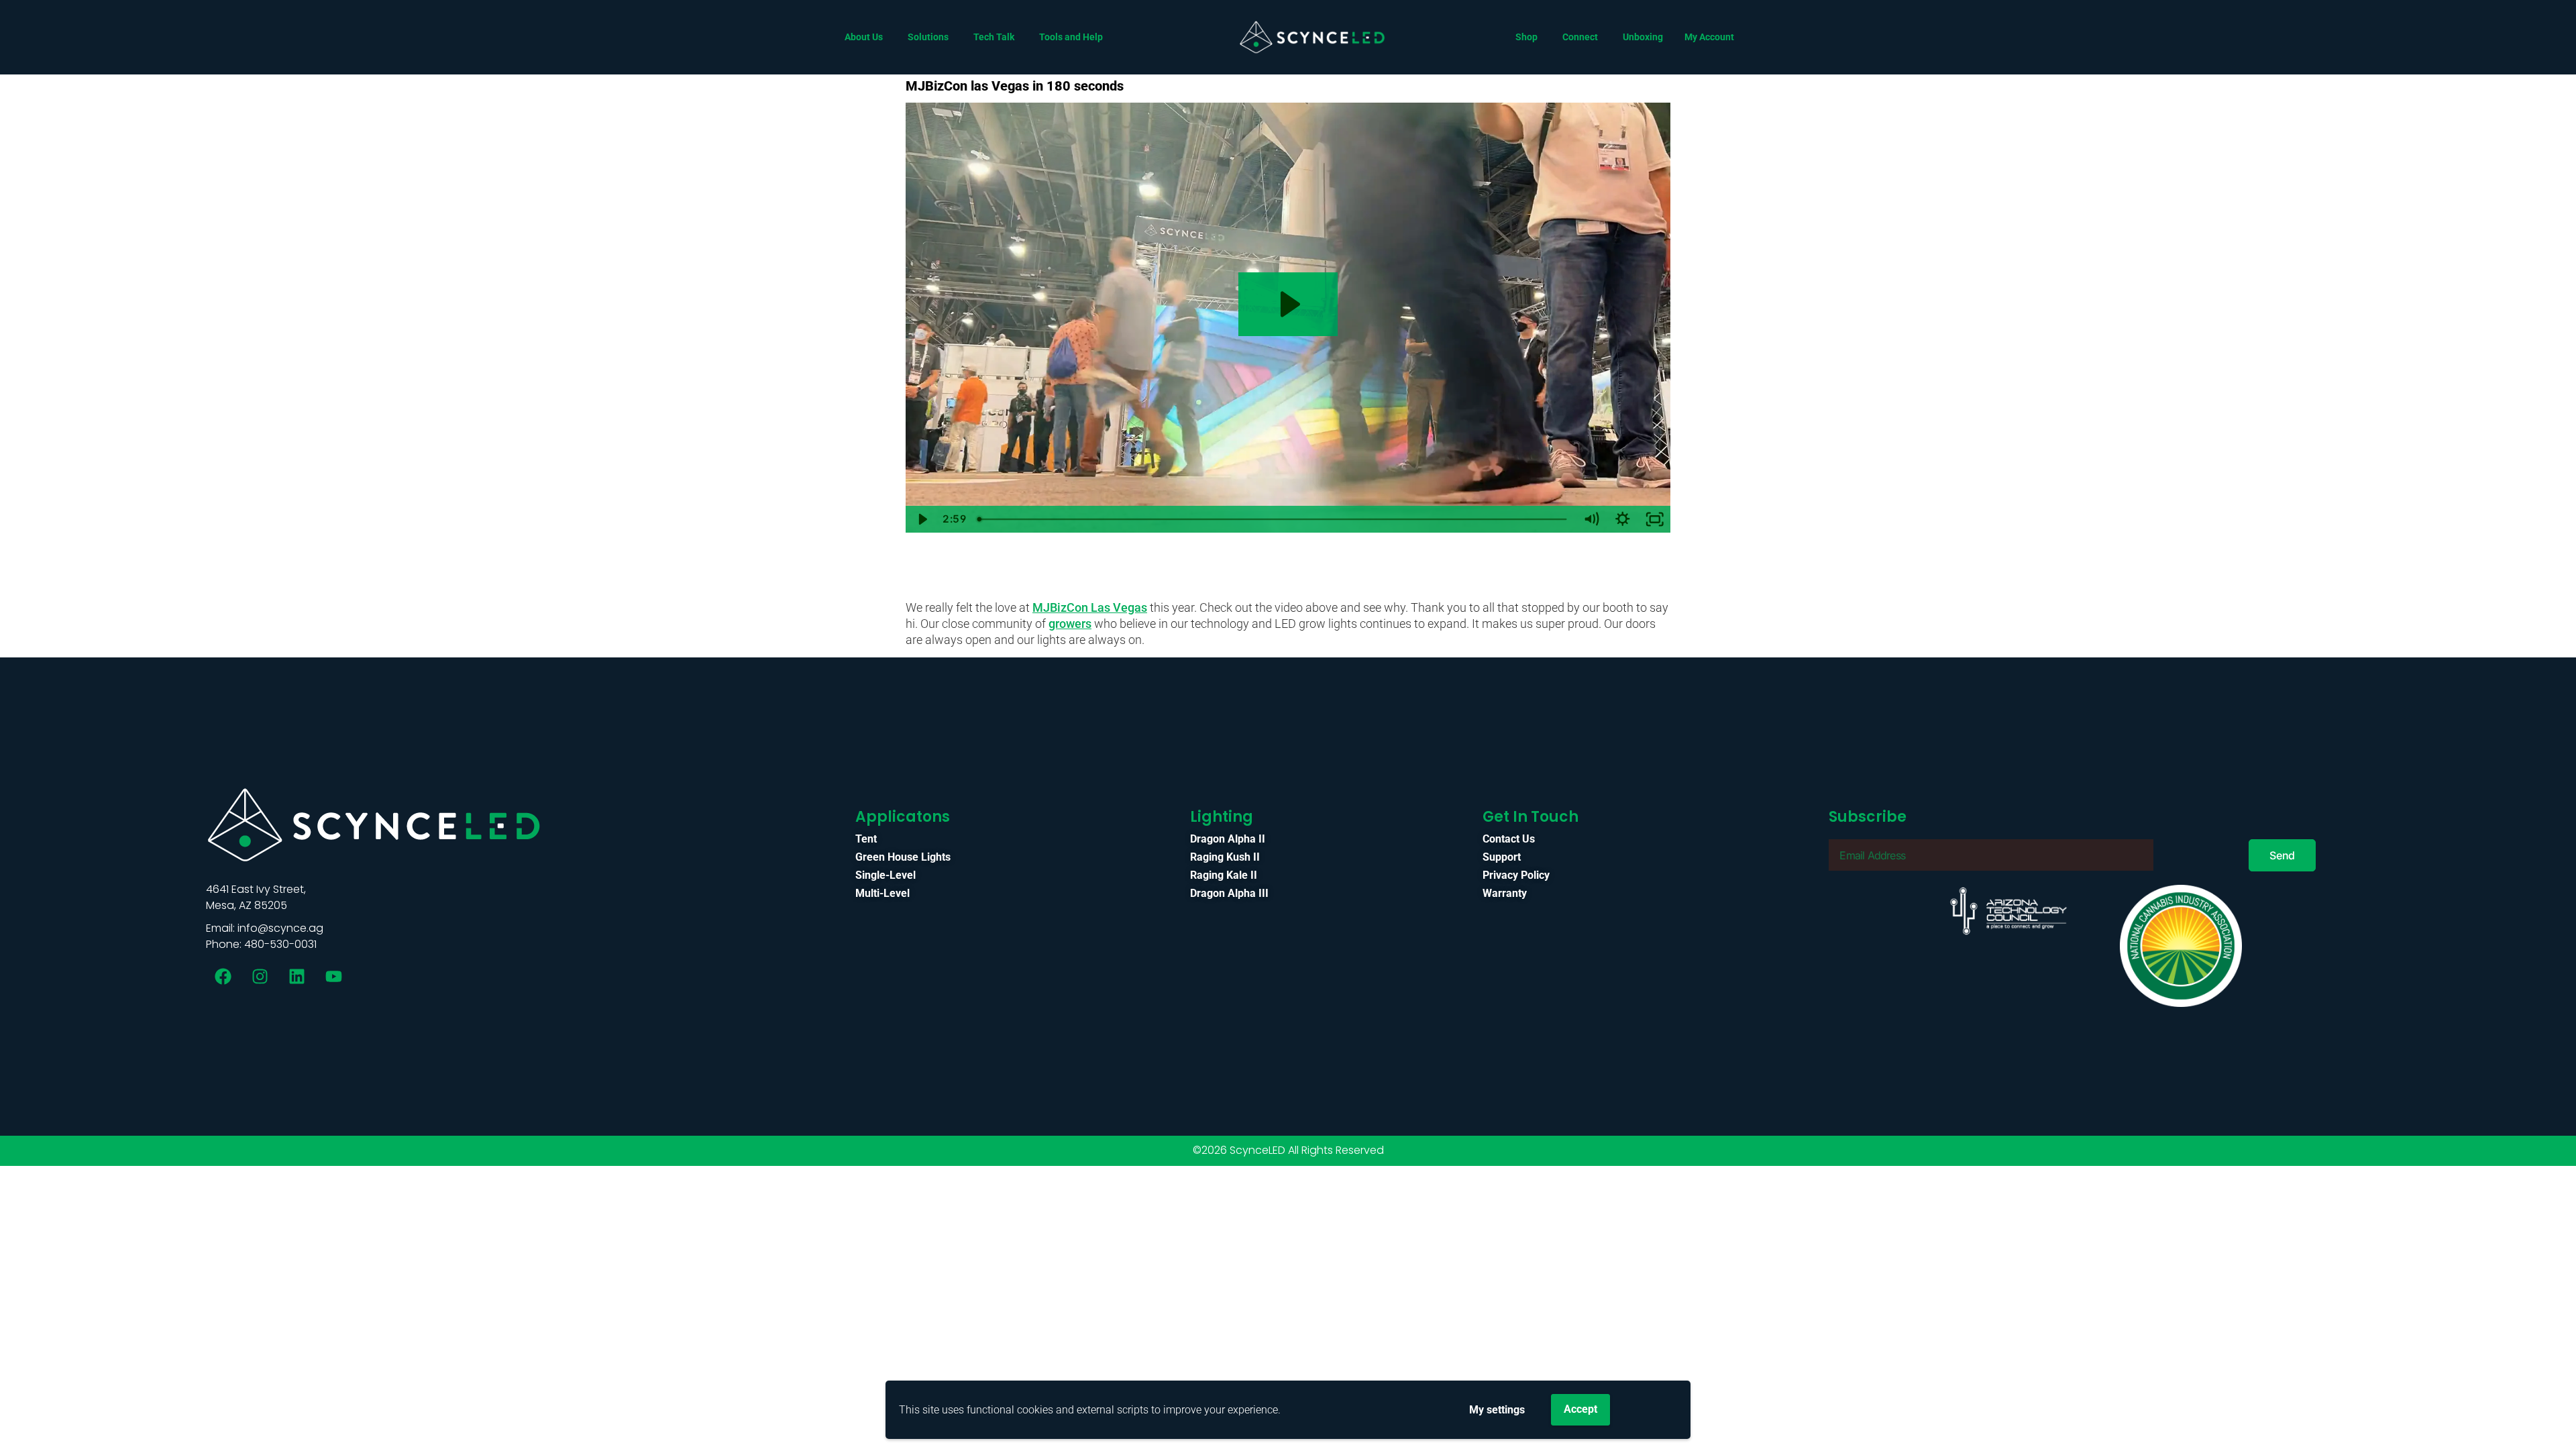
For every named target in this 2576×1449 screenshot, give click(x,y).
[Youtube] (333, 976)
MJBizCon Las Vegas (1090, 607)
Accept (1580, 1409)
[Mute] (1591, 519)
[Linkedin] (297, 976)
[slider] (1273, 519)
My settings (1497, 1410)
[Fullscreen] (1655, 519)
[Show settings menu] (1623, 519)
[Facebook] (223, 976)
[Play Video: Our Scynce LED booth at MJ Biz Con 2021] (1288, 304)
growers (1070, 624)
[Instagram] (260, 976)
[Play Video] (922, 519)
